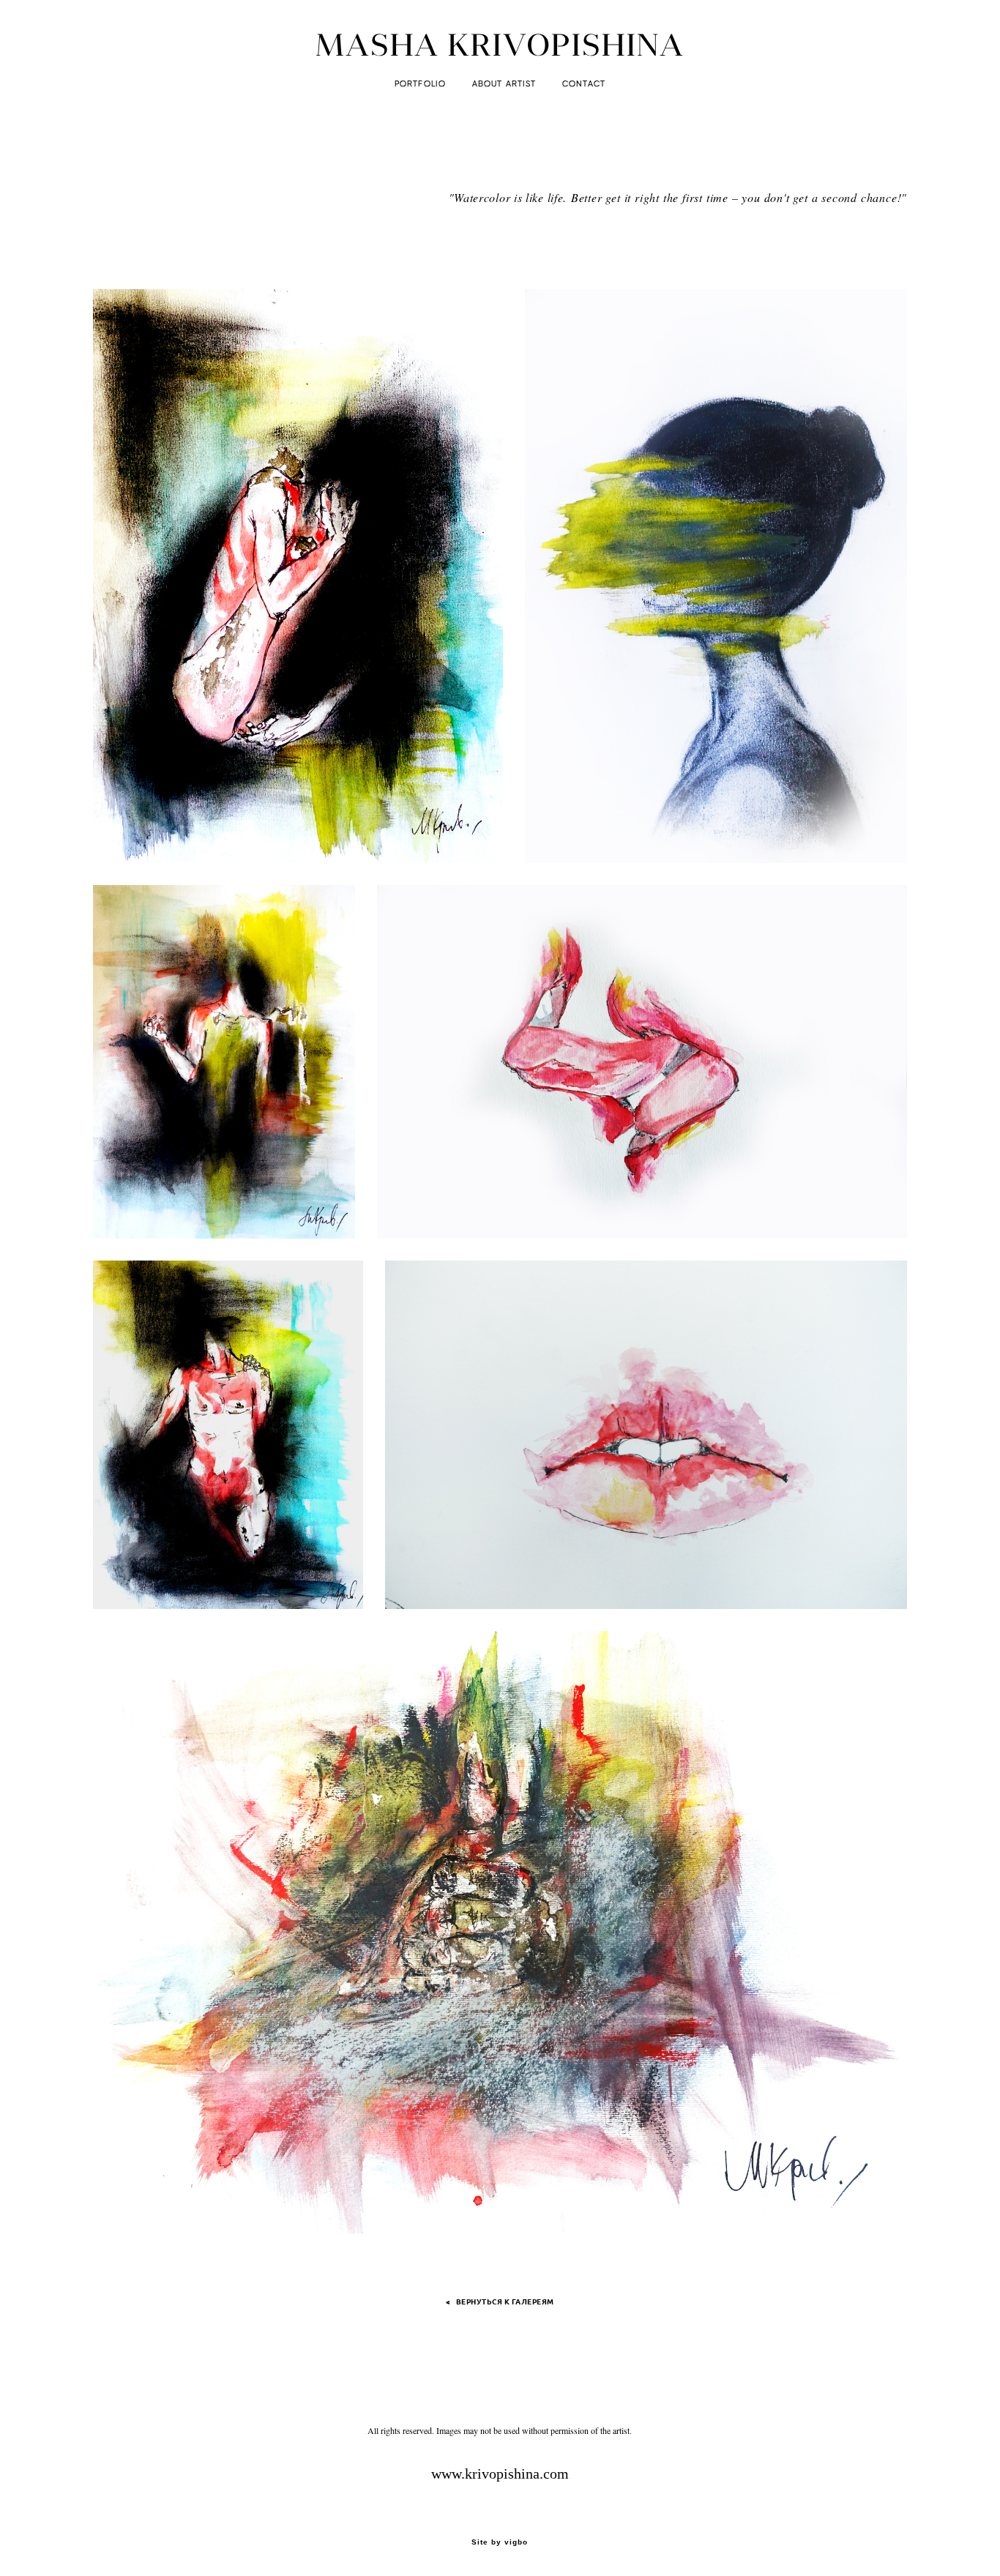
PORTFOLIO (420, 84)
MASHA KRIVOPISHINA (500, 45)
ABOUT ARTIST (504, 84)
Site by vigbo (500, 2542)
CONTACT (584, 84)
